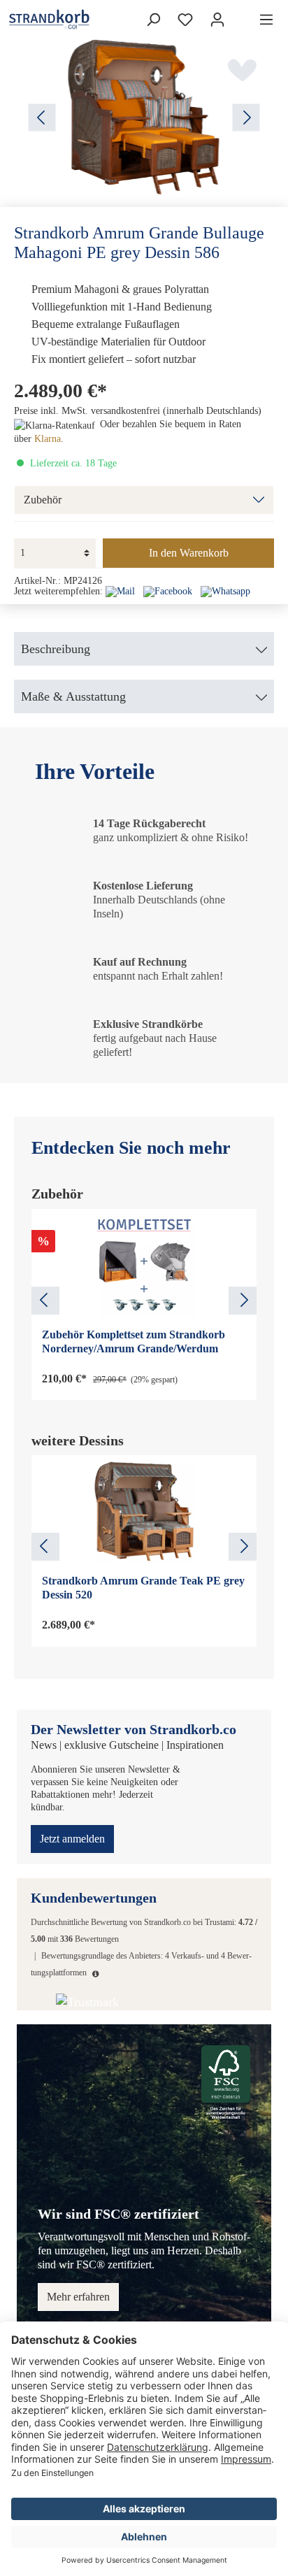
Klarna (48, 439)
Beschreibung (56, 649)
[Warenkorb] (242, 15)
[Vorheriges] (42, 117)
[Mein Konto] (217, 20)
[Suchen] (153, 20)
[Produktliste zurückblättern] (45, 1301)
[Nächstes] (246, 117)
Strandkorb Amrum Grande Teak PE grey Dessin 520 (143, 1588)
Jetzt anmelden (72, 1839)
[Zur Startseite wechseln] (27, 19)
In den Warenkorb (189, 553)
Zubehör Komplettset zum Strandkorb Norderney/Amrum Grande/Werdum (134, 1341)
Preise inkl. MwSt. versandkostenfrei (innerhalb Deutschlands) (138, 411)
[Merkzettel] (185, 20)
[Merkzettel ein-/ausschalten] (243, 70)
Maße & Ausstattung (73, 696)
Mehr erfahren (78, 2297)
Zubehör (43, 500)
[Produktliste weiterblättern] (243, 1301)
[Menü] (266, 20)
